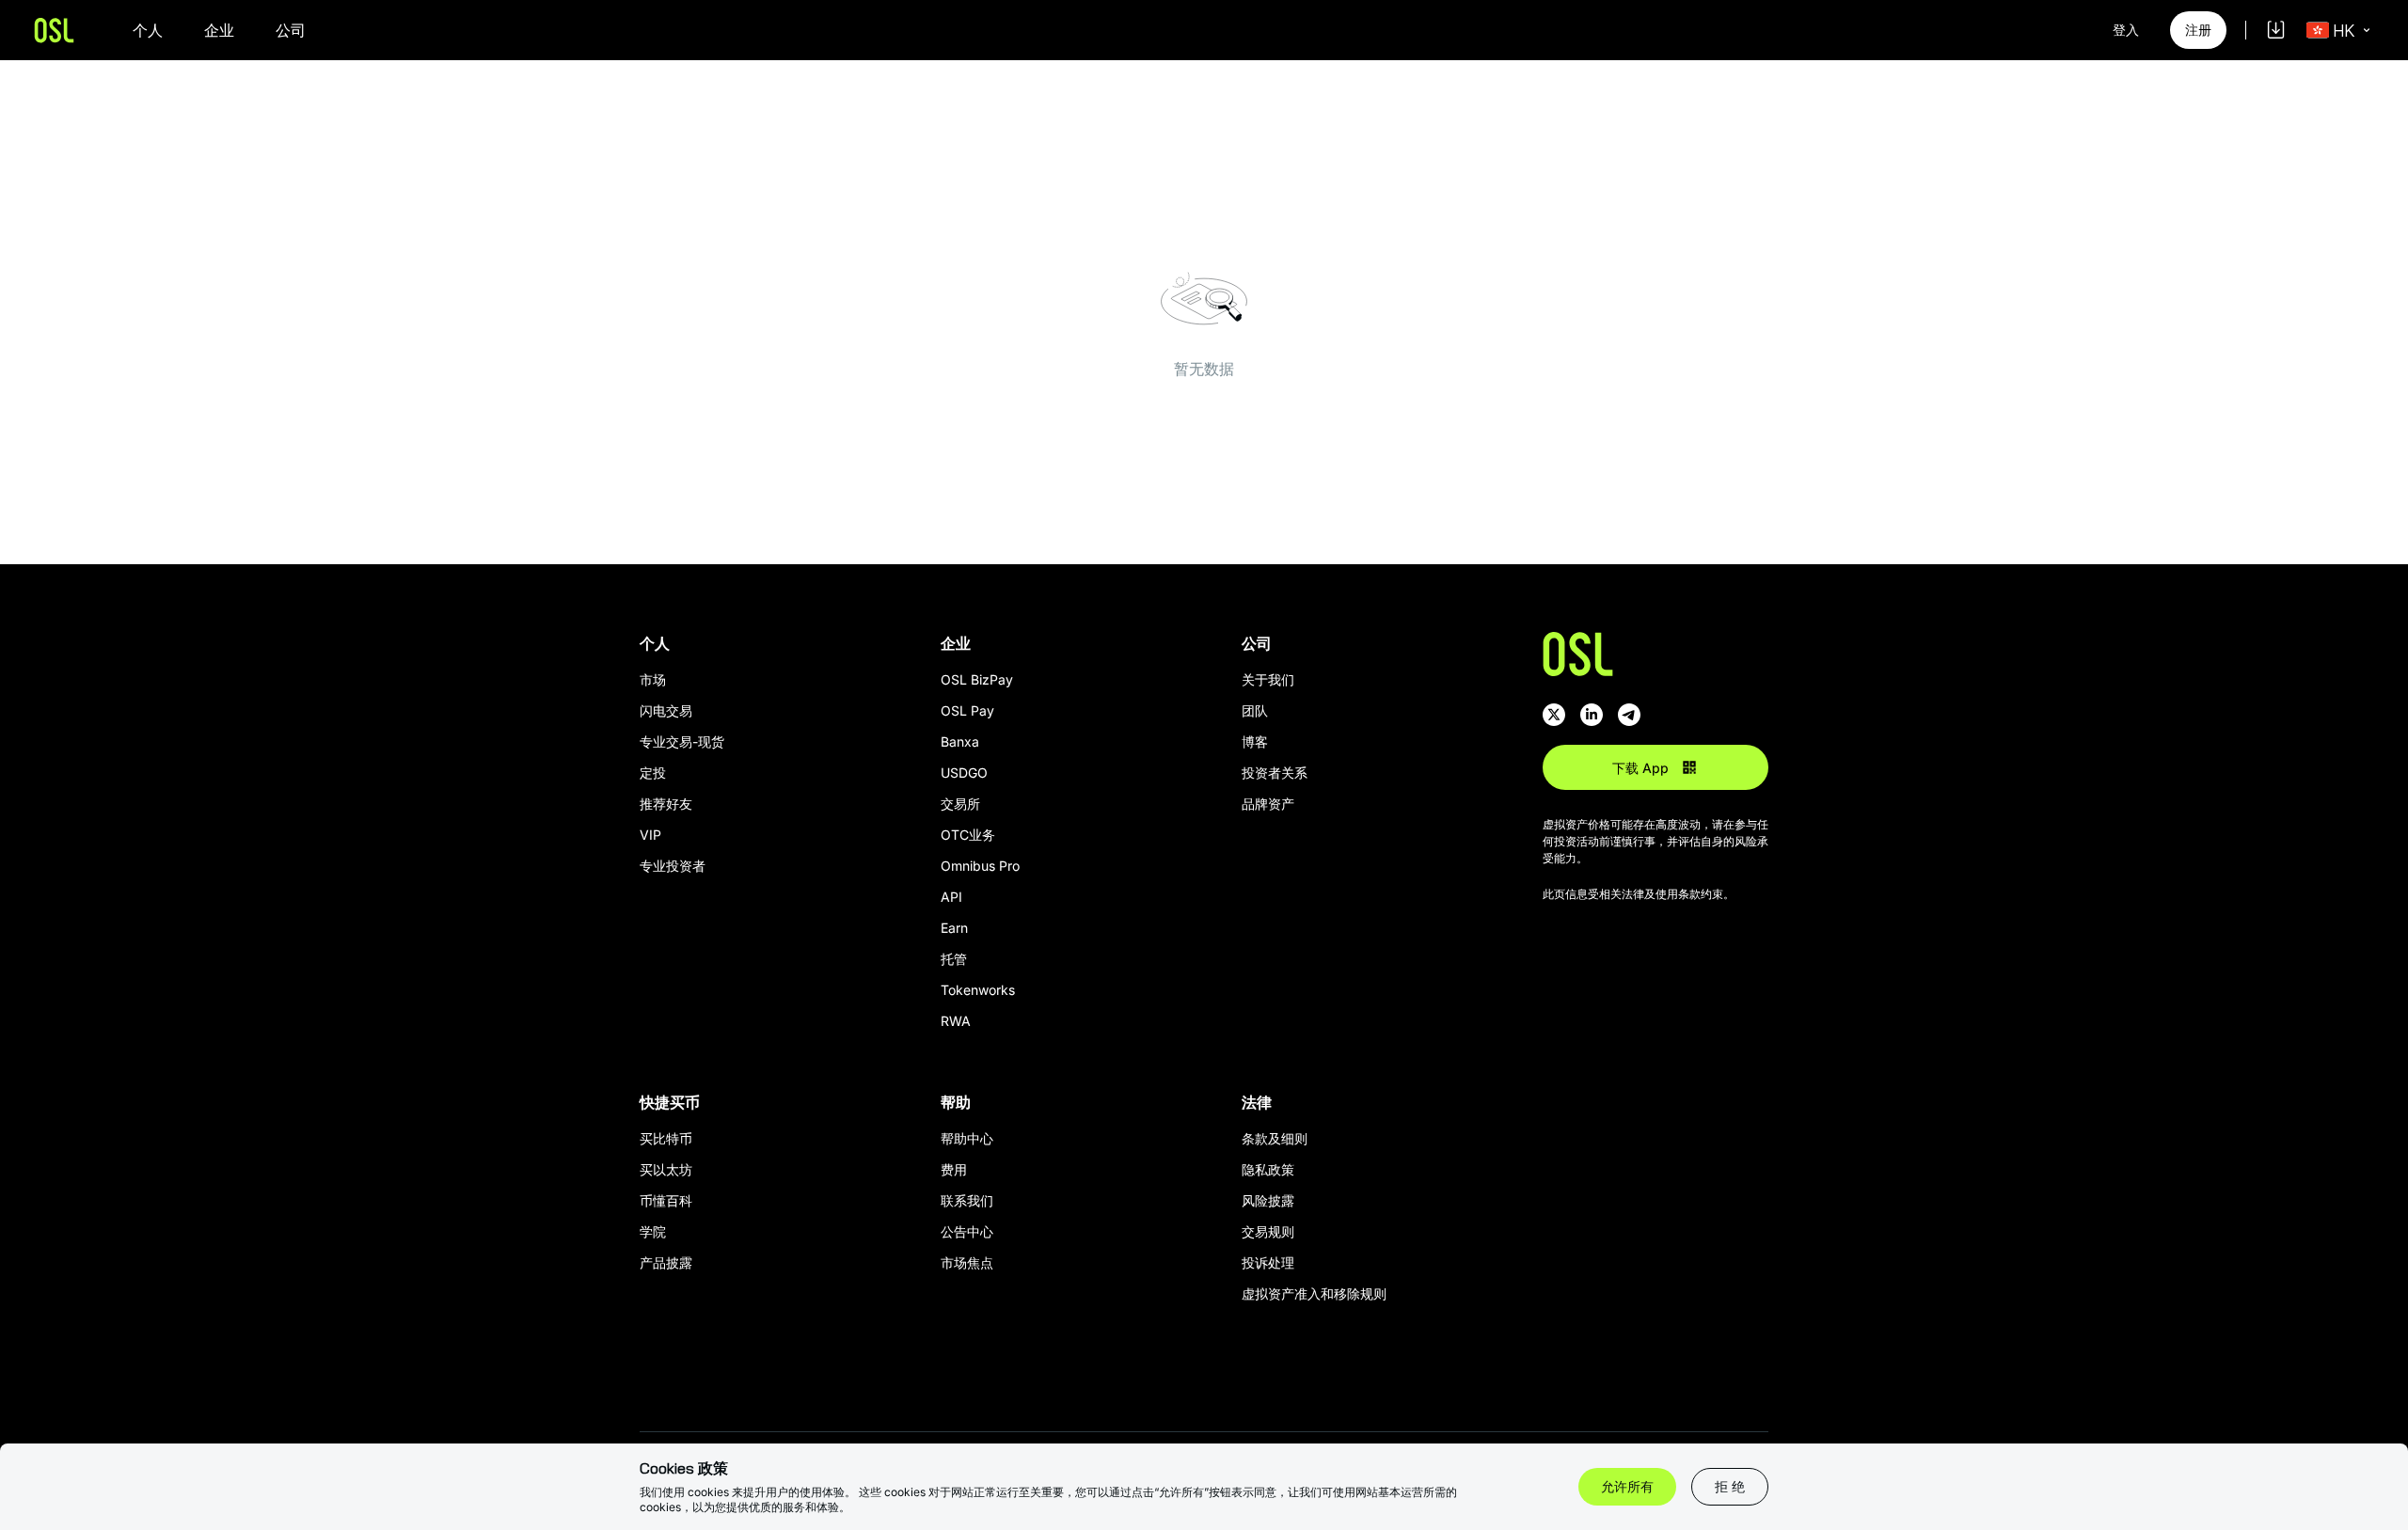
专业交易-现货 (682, 741)
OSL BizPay (977, 679)
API (951, 897)
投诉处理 (1268, 1262)
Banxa (960, 741)
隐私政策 (1268, 1169)
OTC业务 (968, 835)
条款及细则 (1275, 1138)
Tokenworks (978, 990)
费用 (954, 1169)
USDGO (964, 773)
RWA (956, 1021)
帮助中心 (967, 1138)
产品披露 (666, 1262)
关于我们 (1268, 679)
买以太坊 (666, 1169)
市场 (653, 679)
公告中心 (967, 1231)
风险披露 (1268, 1200)
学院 (653, 1231)
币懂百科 (666, 1200)
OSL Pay (967, 710)
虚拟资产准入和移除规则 (1314, 1293)
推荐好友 (666, 804)
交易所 (960, 804)
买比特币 (666, 1138)
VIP (650, 835)
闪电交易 (666, 710)
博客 (1255, 741)
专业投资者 (673, 866)
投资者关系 (1275, 773)
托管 (954, 959)
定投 (653, 773)
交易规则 (1268, 1231)
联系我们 (967, 1200)
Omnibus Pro (980, 866)
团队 (1255, 710)
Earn (954, 928)
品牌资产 (1268, 804)
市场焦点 (967, 1262)
